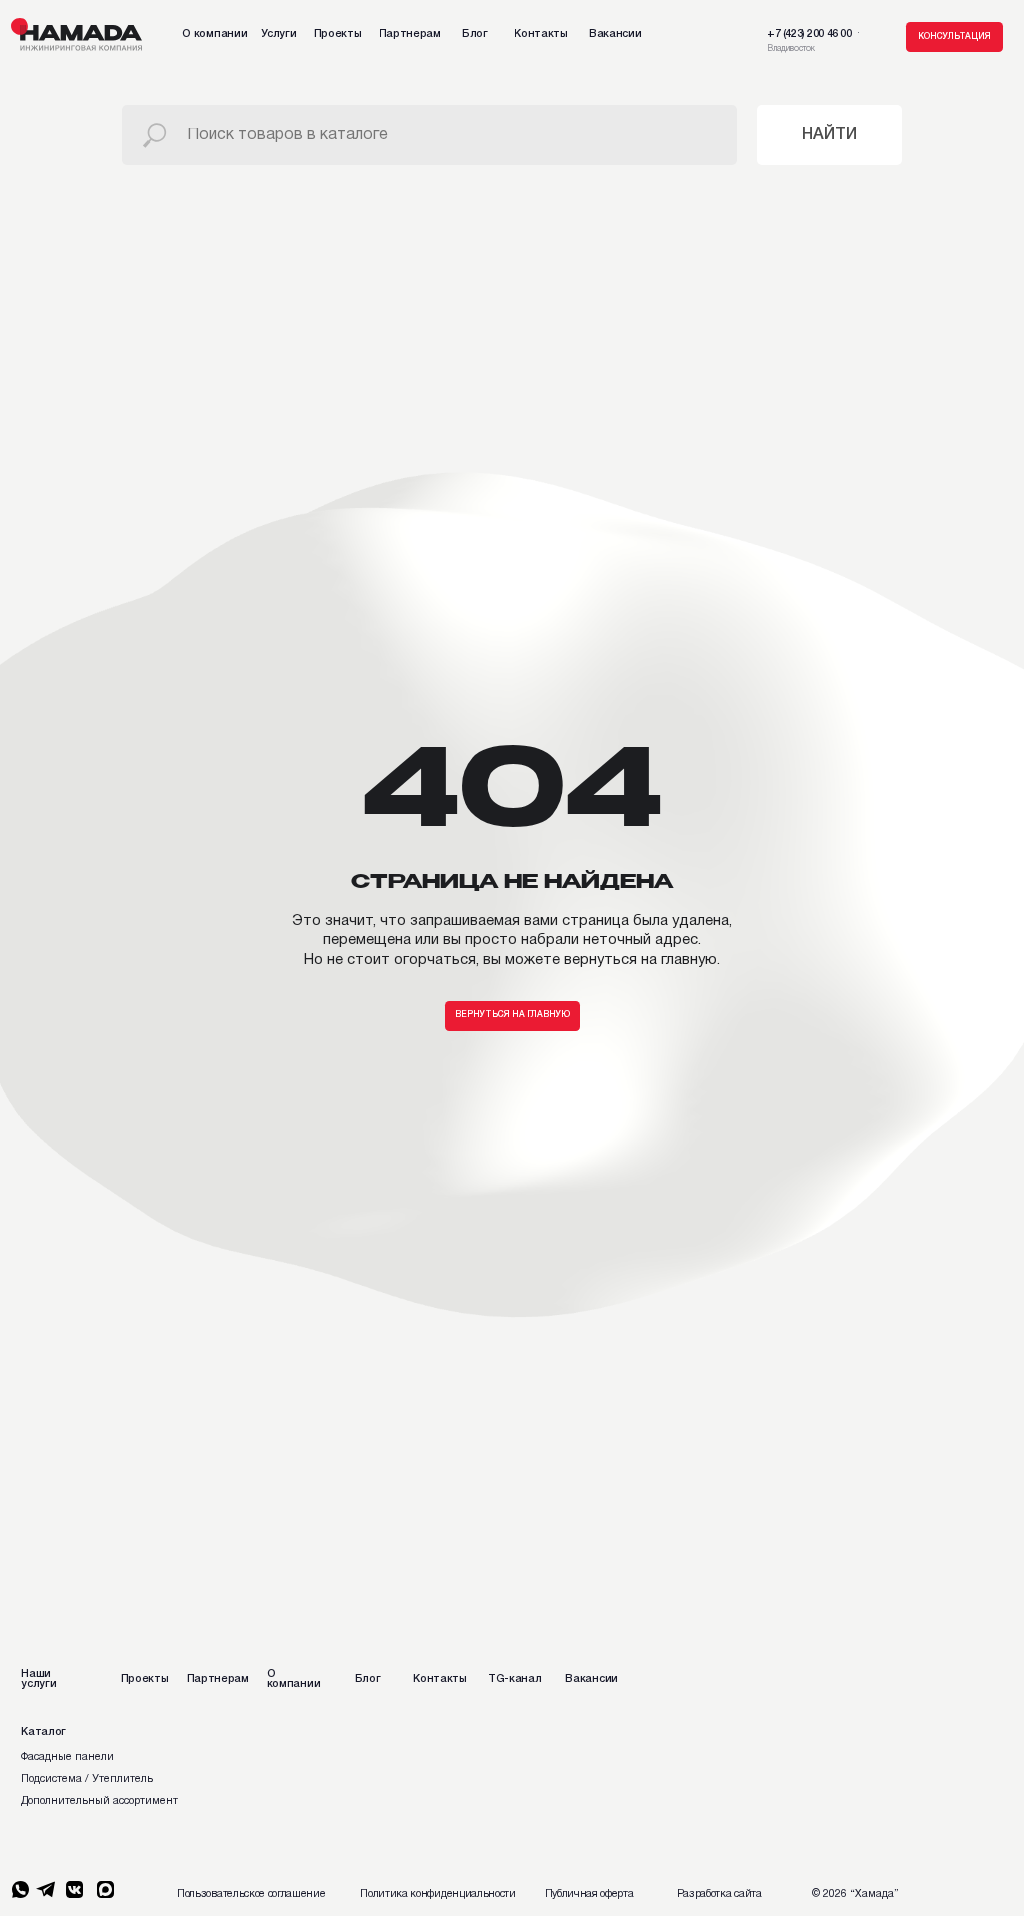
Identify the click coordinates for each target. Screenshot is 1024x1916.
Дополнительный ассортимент (99, 1801)
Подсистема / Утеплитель (87, 1779)
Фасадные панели (67, 1757)
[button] (954, 37)
